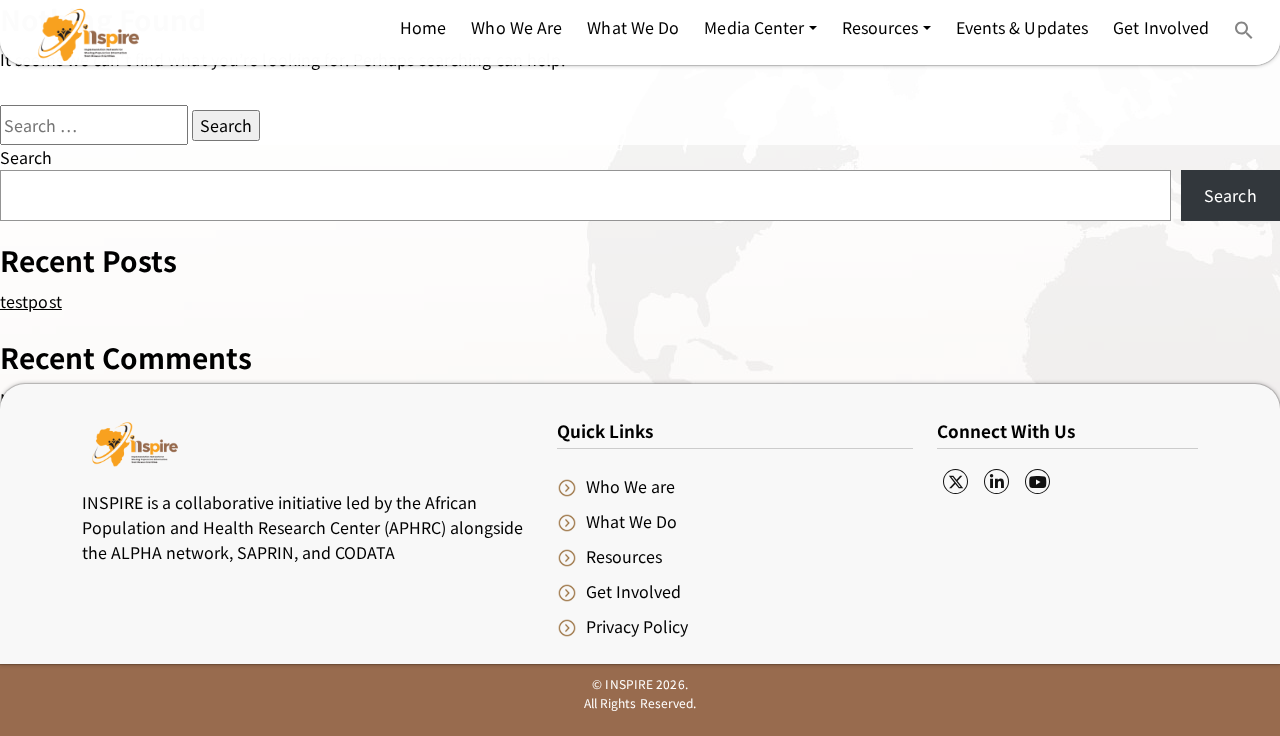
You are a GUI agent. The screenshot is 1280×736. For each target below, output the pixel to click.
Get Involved (633, 591)
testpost (31, 301)
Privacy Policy (637, 626)
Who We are (630, 486)
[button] (760, 27)
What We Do (631, 521)
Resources (624, 556)
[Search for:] (94, 125)
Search (26, 157)
